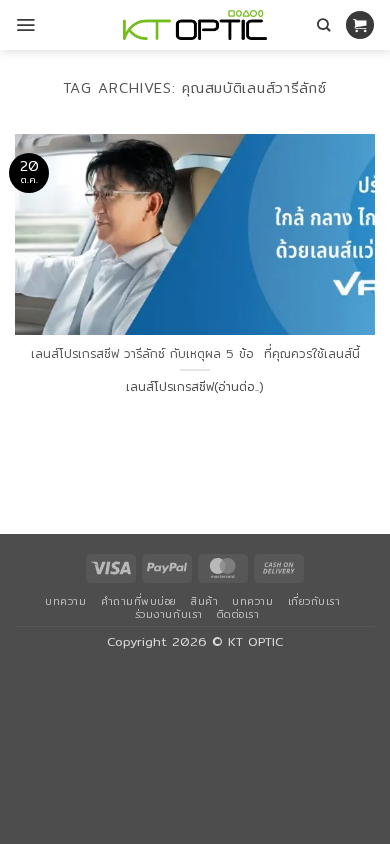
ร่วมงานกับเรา (169, 614)
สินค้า (204, 601)
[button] (25, 25)
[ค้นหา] (323, 25)
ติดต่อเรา (238, 614)
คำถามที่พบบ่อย (139, 601)
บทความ (65, 601)
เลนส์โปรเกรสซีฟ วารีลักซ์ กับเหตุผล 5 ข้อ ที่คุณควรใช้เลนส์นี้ (195, 353)
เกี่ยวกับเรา (314, 601)
